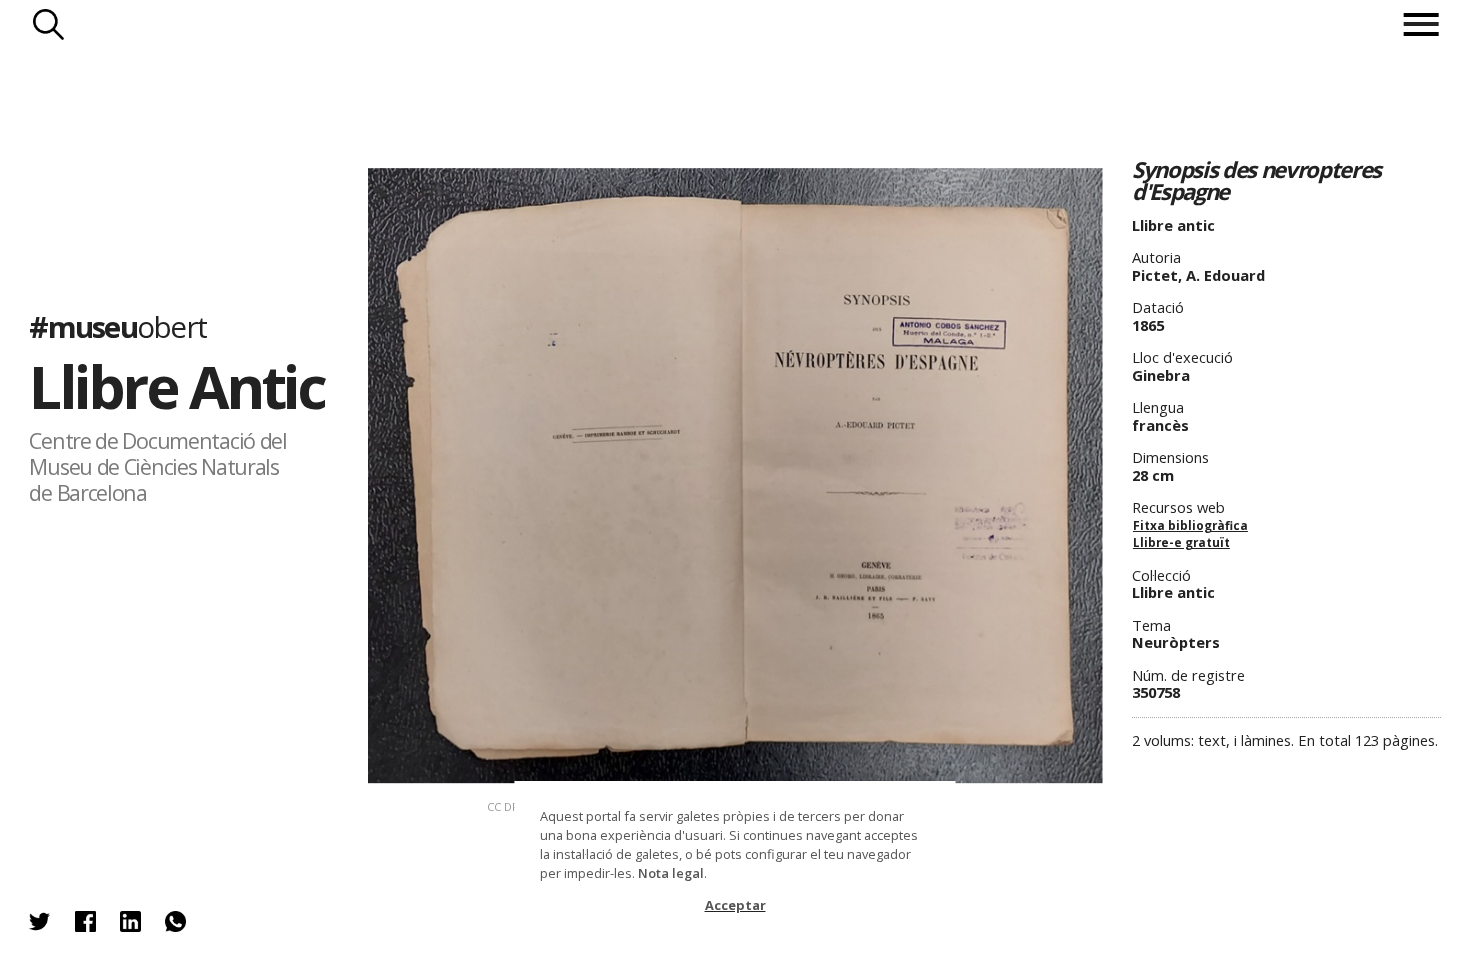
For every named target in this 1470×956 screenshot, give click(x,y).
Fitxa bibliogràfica (1190, 525)
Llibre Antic (176, 386)
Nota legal (671, 873)
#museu (117, 327)
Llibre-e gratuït (1181, 542)
